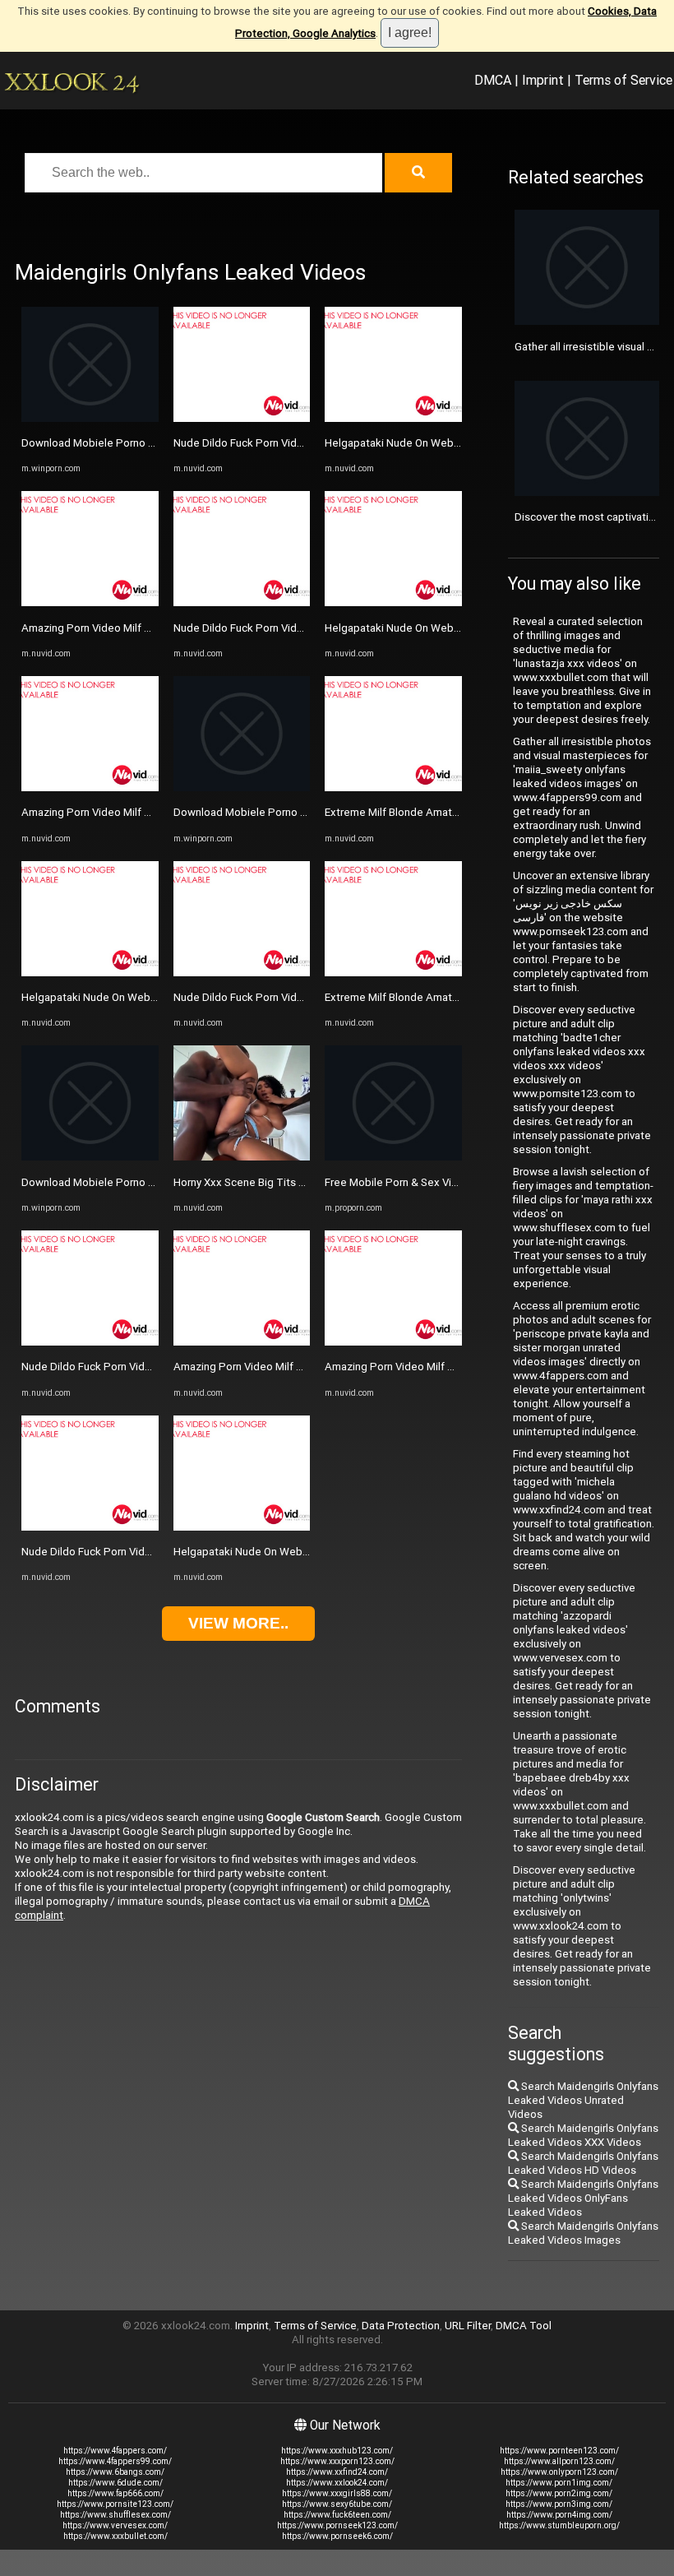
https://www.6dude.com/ (115, 2483)
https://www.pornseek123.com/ (337, 2525)
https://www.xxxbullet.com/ (115, 2536)
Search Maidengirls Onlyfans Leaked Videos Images (583, 2233)
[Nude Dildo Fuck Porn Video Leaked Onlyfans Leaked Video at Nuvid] (90, 1342)
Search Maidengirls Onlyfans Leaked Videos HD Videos (583, 2163)
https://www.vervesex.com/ (115, 2525)
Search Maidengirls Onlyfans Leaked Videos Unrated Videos (583, 2100)
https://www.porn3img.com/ (559, 2504)
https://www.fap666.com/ (115, 2493)
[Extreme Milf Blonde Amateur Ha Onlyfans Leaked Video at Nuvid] (393, 788)
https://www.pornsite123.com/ (115, 2504)
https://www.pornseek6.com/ (337, 2536)
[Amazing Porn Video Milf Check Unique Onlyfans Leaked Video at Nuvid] (90, 602)
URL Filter (468, 2326)
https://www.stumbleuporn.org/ (559, 2525)
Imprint (543, 80)
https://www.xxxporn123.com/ (337, 2461)
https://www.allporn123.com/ (559, 2461)
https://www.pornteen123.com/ (559, 2451)
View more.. (238, 1623)
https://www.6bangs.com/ (115, 2472)
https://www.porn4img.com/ (559, 2515)
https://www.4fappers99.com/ (115, 2461)
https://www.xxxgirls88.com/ (337, 2493)
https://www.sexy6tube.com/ (337, 2504)
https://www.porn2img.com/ (559, 2493)
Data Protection (401, 2326)
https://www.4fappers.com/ (115, 2451)
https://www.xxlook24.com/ (337, 2483)
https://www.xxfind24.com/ (337, 2472)
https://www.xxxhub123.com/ (337, 2451)
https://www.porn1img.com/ (559, 2483)
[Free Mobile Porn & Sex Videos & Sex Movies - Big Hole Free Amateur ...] (393, 1157)
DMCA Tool (524, 2326)
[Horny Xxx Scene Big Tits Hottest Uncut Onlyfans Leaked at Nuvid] (242, 1157)
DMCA (493, 80)
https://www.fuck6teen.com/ (337, 2515)
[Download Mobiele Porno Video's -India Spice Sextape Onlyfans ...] (90, 418)
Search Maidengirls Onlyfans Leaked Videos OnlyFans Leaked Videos (583, 2198)
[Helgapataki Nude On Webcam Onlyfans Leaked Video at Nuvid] (90, 973)
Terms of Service (623, 80)
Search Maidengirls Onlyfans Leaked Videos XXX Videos (583, 2135)
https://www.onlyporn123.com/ (559, 2472)
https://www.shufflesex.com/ (115, 2515)
